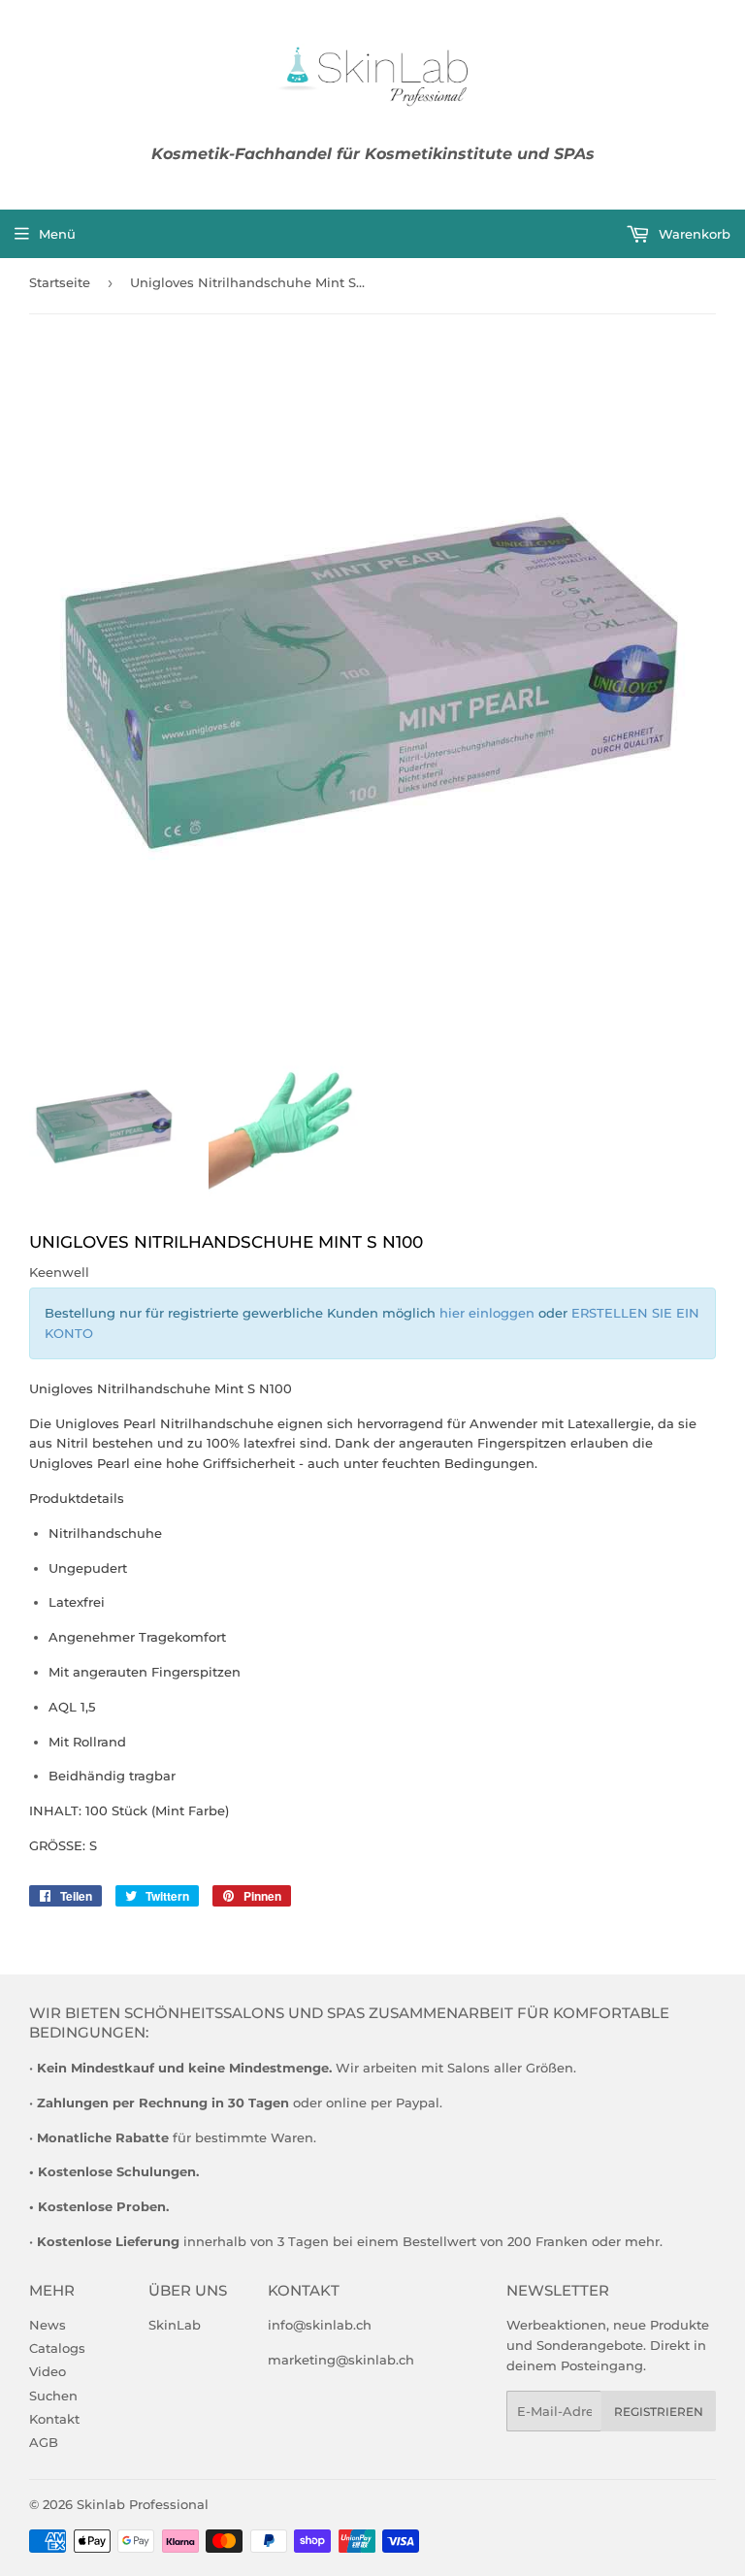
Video (48, 2371)
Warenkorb (693, 234)
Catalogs (57, 2348)
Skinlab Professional (143, 2504)
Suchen (53, 2396)
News (48, 2325)
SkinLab (175, 2325)
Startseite (60, 282)
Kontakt (54, 2419)
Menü (57, 234)
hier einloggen (487, 1313)
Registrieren (659, 2412)
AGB (44, 2442)
